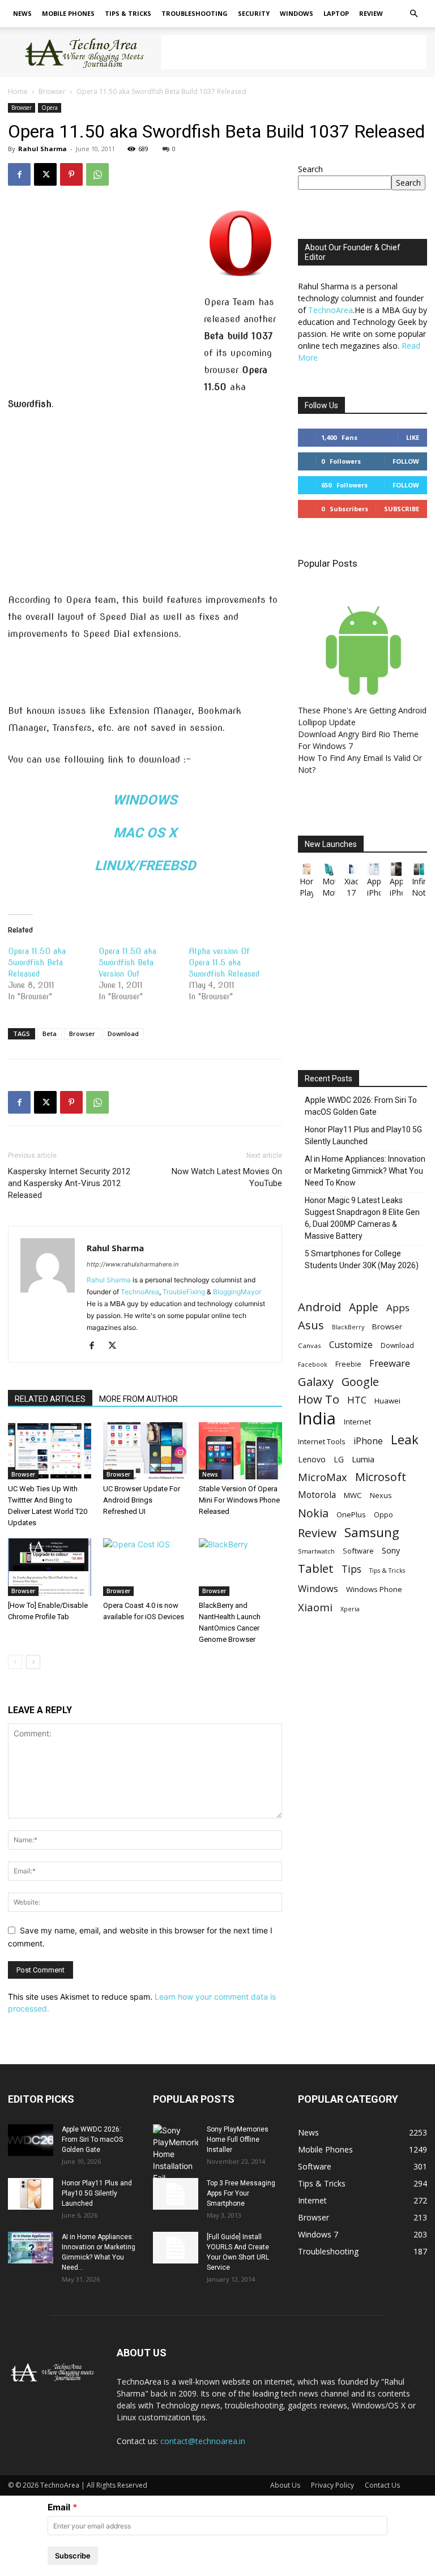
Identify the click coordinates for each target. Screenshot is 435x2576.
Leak (405, 1439)
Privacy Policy (332, 2485)
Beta (50, 1034)
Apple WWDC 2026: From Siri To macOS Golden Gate (361, 1106)
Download (123, 1034)
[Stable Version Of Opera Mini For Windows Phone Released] (240, 1451)
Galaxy (316, 1382)
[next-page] (33, 1662)
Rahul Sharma (42, 149)
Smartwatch (316, 1551)
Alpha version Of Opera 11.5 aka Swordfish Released (224, 962)
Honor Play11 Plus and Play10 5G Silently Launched (363, 1135)
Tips (351, 1569)
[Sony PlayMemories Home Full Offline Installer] (176, 2154)
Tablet (316, 1569)
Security (254, 13)
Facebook (313, 1364)
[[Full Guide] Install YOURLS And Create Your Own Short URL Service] (176, 2248)
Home (18, 91)
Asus (311, 1325)
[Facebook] (19, 174)
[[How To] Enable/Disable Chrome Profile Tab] (50, 1567)
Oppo (383, 1514)
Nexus (381, 1495)
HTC (357, 1400)
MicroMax (323, 1477)
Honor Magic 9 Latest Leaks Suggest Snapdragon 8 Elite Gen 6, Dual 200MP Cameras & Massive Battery (362, 1218)
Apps (398, 1308)
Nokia (313, 1513)
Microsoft (381, 1477)
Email (59, 2507)
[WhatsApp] (97, 174)
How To (319, 1399)
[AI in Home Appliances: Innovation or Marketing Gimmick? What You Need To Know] (31, 2248)
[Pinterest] (71, 174)
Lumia (363, 1459)
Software (358, 1551)
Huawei (387, 1401)
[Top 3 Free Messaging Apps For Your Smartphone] (176, 2194)
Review (371, 13)
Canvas (310, 1345)
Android (319, 1307)
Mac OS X (145, 833)
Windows (297, 13)
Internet (357, 1422)
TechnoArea (140, 1292)
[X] (45, 174)
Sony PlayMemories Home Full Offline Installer (238, 2139)
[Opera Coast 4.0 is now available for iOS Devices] (145, 1567)
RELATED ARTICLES (50, 1399)
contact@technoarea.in (203, 2441)
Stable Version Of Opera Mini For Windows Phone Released (239, 1500)
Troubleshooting (195, 13)
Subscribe (402, 509)
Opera (50, 108)
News (22, 13)
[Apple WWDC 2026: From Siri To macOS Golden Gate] (31, 2140)
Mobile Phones (68, 13)
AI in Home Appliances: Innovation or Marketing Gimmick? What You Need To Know (365, 1171)
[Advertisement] (294, 52)
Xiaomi (315, 1607)
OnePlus (351, 1514)
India (317, 1418)
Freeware (390, 1363)
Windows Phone (374, 1589)
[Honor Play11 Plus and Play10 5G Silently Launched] (31, 2194)
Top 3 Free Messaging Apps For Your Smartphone (241, 2193)
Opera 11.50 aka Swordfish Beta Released (37, 962)
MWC (353, 1495)
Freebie (348, 1364)
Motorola (317, 1495)
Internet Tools (322, 1441)
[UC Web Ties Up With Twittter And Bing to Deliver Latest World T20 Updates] (50, 1451)
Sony (391, 1550)
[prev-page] (15, 1662)
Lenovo (312, 1459)
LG (339, 1459)
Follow (406, 461)
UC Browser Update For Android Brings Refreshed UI (142, 1500)
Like (413, 437)
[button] (413, 14)
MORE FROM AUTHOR (138, 1399)
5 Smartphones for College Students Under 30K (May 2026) (362, 1259)
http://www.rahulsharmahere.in (133, 1264)
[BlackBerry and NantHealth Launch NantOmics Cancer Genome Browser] (240, 1567)
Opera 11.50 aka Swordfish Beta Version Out (127, 962)
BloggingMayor (237, 1292)
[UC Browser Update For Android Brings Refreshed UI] (145, 1451)
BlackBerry (348, 1327)
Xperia (350, 1609)
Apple (364, 1307)
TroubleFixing (184, 1292)
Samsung (372, 1532)
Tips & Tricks (128, 13)
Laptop (336, 13)
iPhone (368, 1441)
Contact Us (382, 2485)
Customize (351, 1345)
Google (360, 1382)
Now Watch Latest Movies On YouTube (227, 1177)
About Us (285, 2485)
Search (310, 169)
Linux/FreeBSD (145, 866)
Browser (52, 91)
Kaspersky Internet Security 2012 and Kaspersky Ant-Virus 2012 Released (69, 1183)
